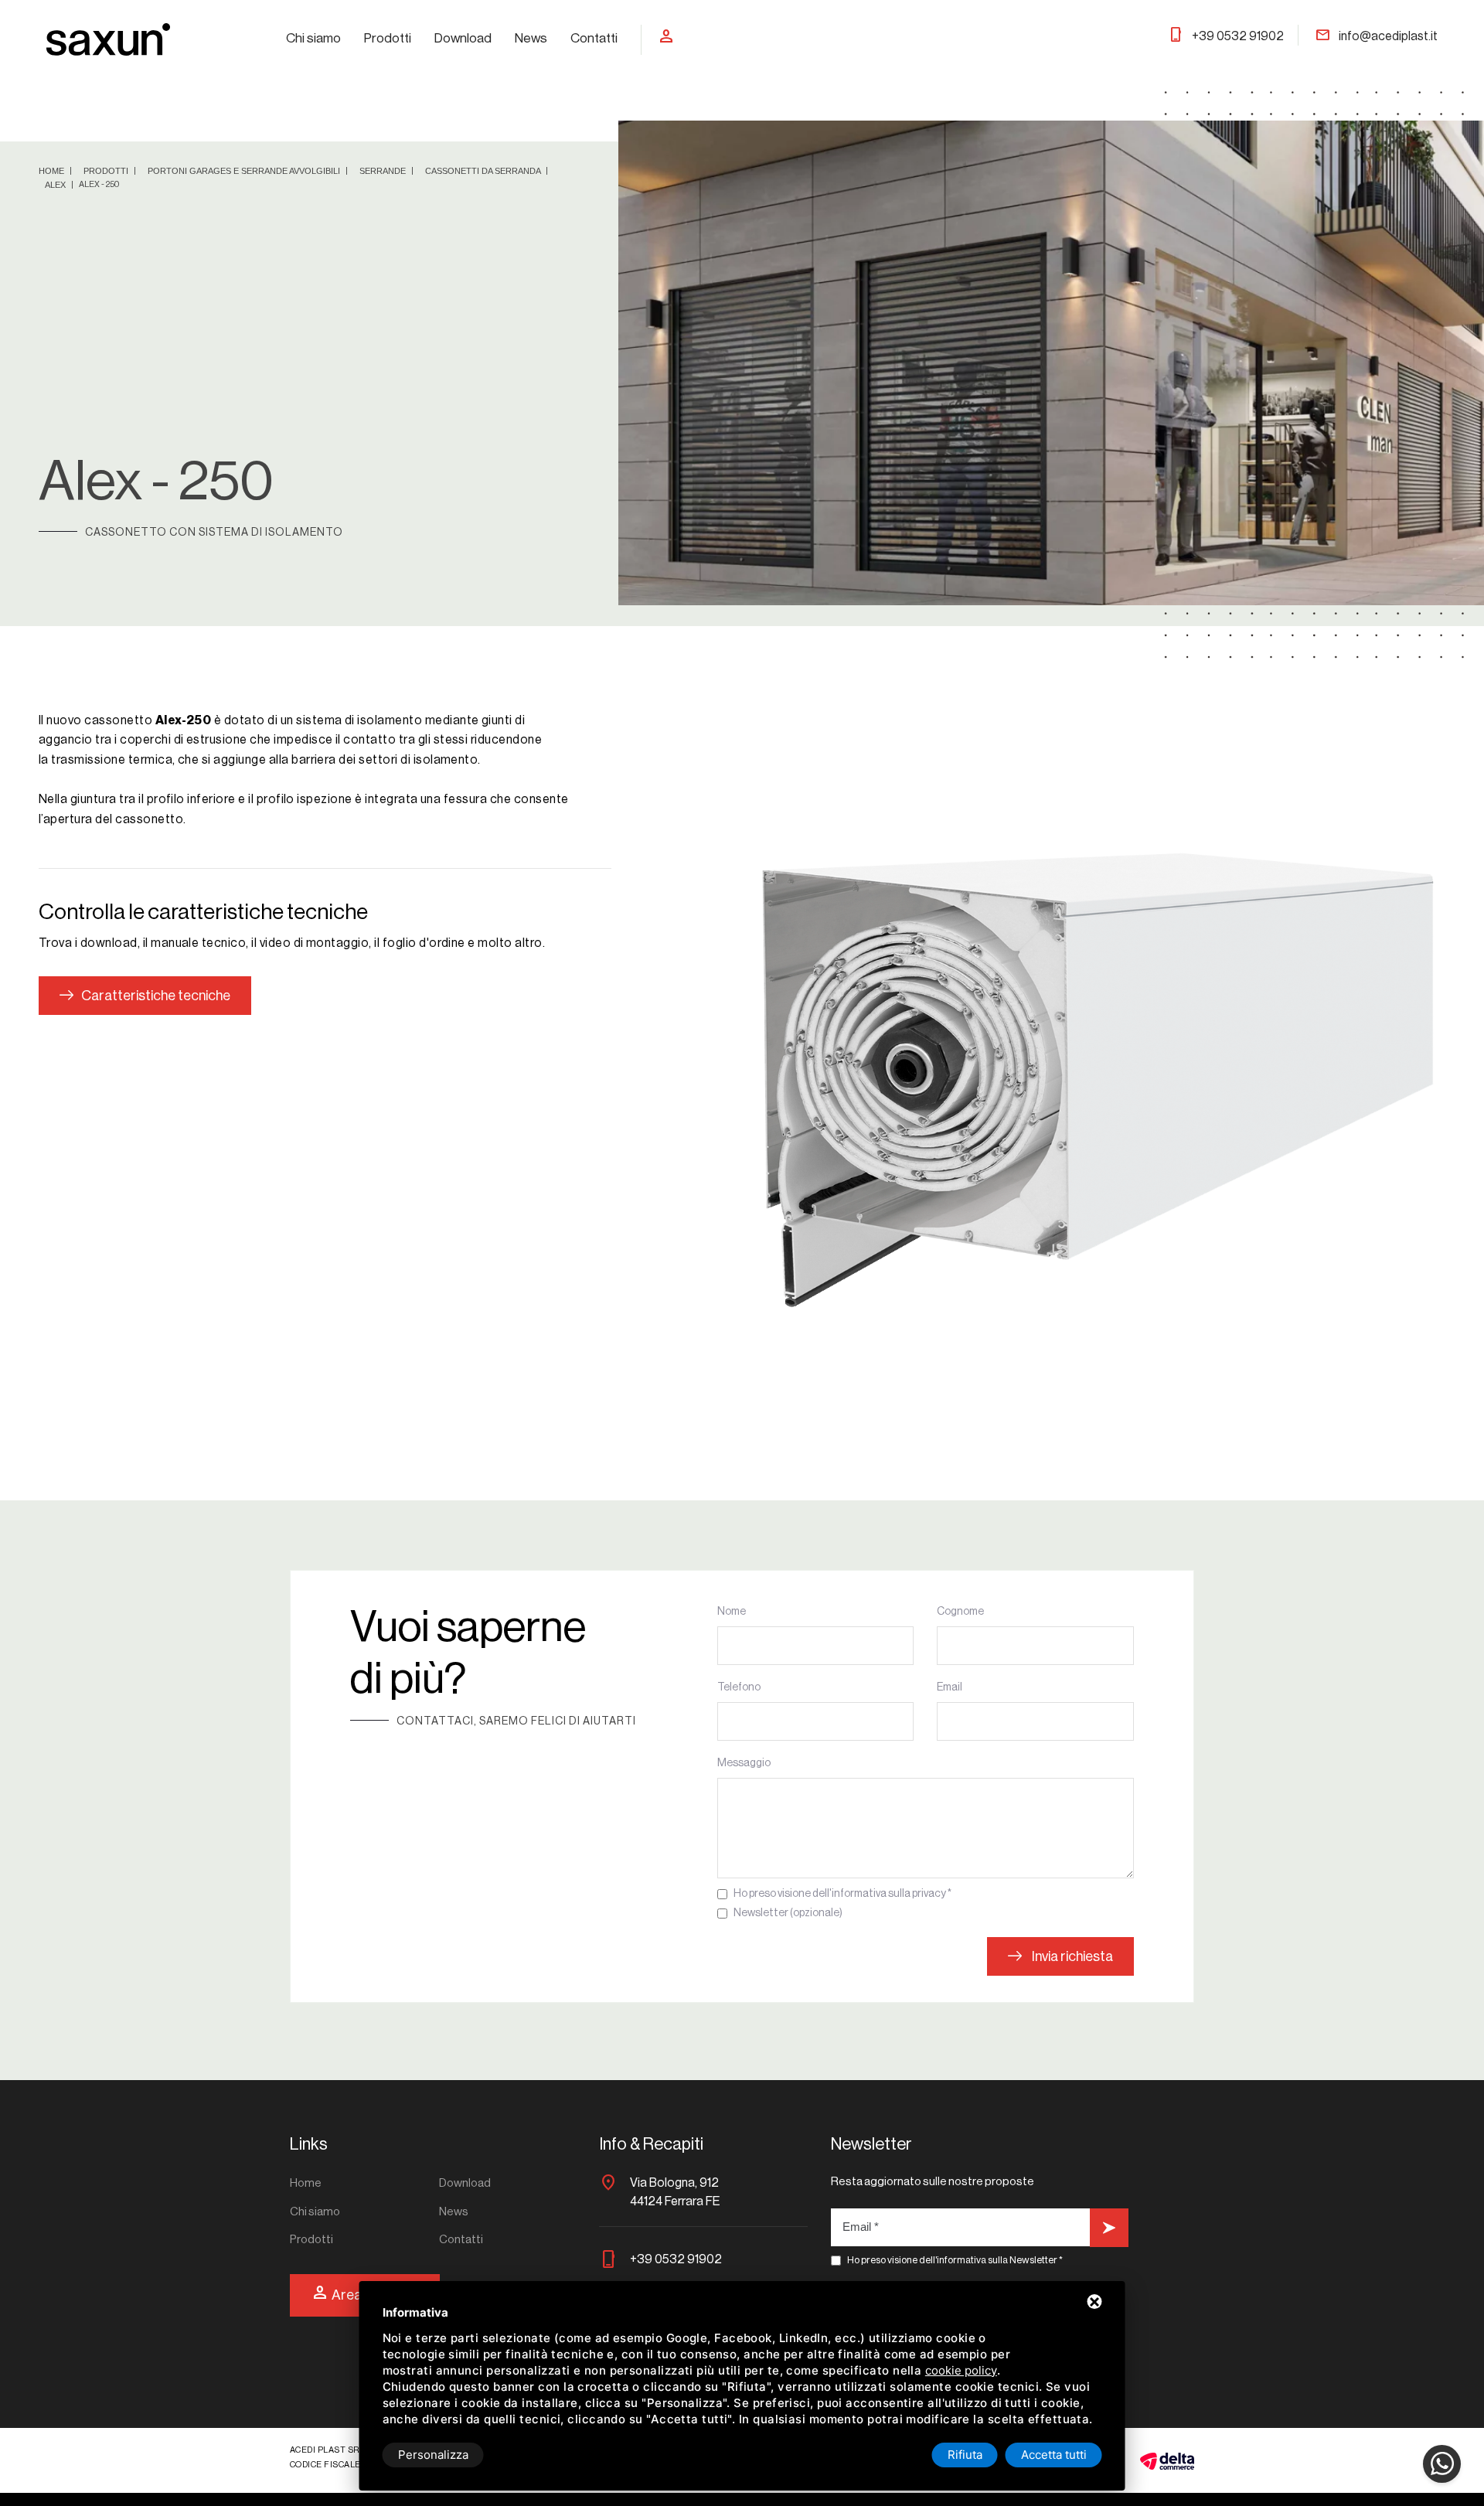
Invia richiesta (1071, 1956)
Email (950, 1687)
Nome (732, 1612)
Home (53, 171)
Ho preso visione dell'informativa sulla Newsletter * (955, 2260)
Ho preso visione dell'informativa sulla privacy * (842, 1894)
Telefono (739, 1687)
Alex (56, 185)
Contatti (594, 38)
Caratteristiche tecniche (156, 996)
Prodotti (388, 38)
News (531, 38)
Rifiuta (965, 2455)
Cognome (960, 1612)
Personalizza (433, 2455)
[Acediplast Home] (108, 39)
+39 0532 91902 (1226, 36)
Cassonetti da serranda (484, 171)
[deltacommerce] (1167, 2460)
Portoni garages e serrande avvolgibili (245, 171)
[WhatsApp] (1442, 2464)
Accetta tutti (1054, 2455)
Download (463, 38)
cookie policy (961, 2370)
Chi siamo (313, 38)
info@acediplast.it (1376, 36)
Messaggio (744, 1763)
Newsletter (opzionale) (788, 1913)
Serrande (384, 171)
